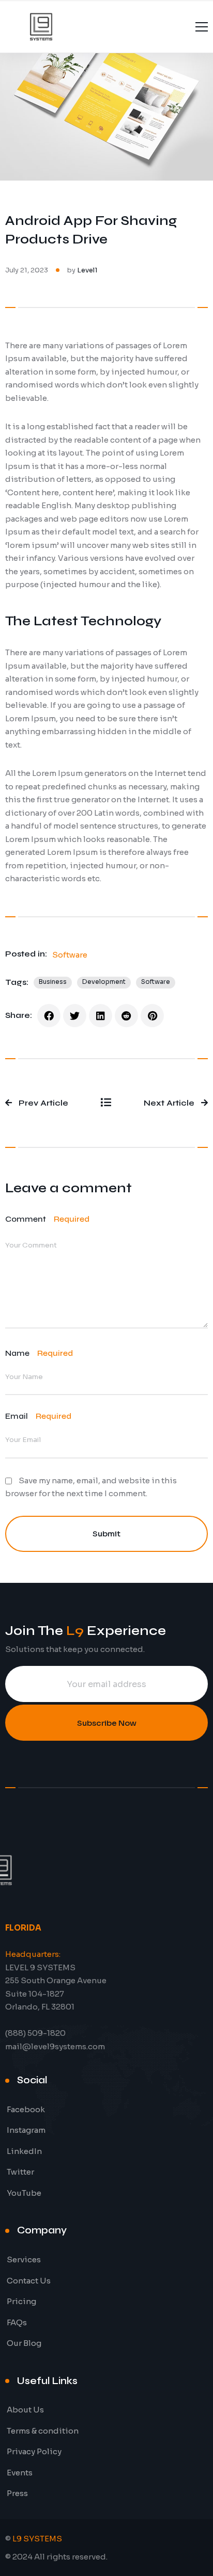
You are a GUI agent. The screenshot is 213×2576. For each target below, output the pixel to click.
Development (104, 982)
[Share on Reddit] (126, 1016)
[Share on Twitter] (75, 1016)
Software (70, 955)
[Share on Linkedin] (101, 1016)
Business (53, 982)
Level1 (87, 270)
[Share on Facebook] (49, 1016)
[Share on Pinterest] (152, 1016)
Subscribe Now (107, 1723)
